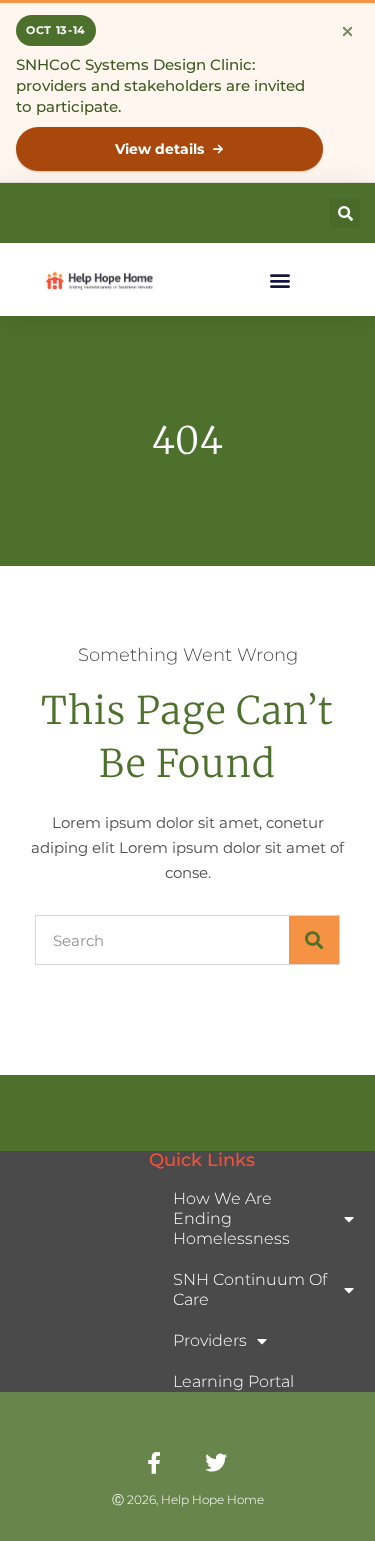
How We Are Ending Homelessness (231, 1218)
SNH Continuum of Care (250, 1289)
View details (159, 149)
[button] (345, 213)
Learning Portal (233, 1381)
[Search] (314, 940)
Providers (210, 1340)
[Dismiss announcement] (347, 31)
